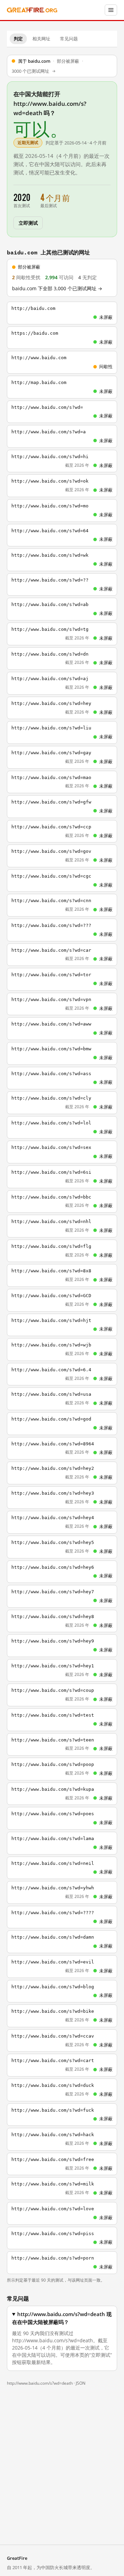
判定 (18, 39)
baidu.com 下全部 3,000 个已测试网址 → (57, 289)
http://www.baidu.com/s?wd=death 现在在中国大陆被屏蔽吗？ (62, 2318)
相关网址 (41, 39)
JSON (81, 2383)
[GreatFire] (32, 10)
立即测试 (28, 223)
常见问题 (69, 39)
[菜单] (111, 10)
